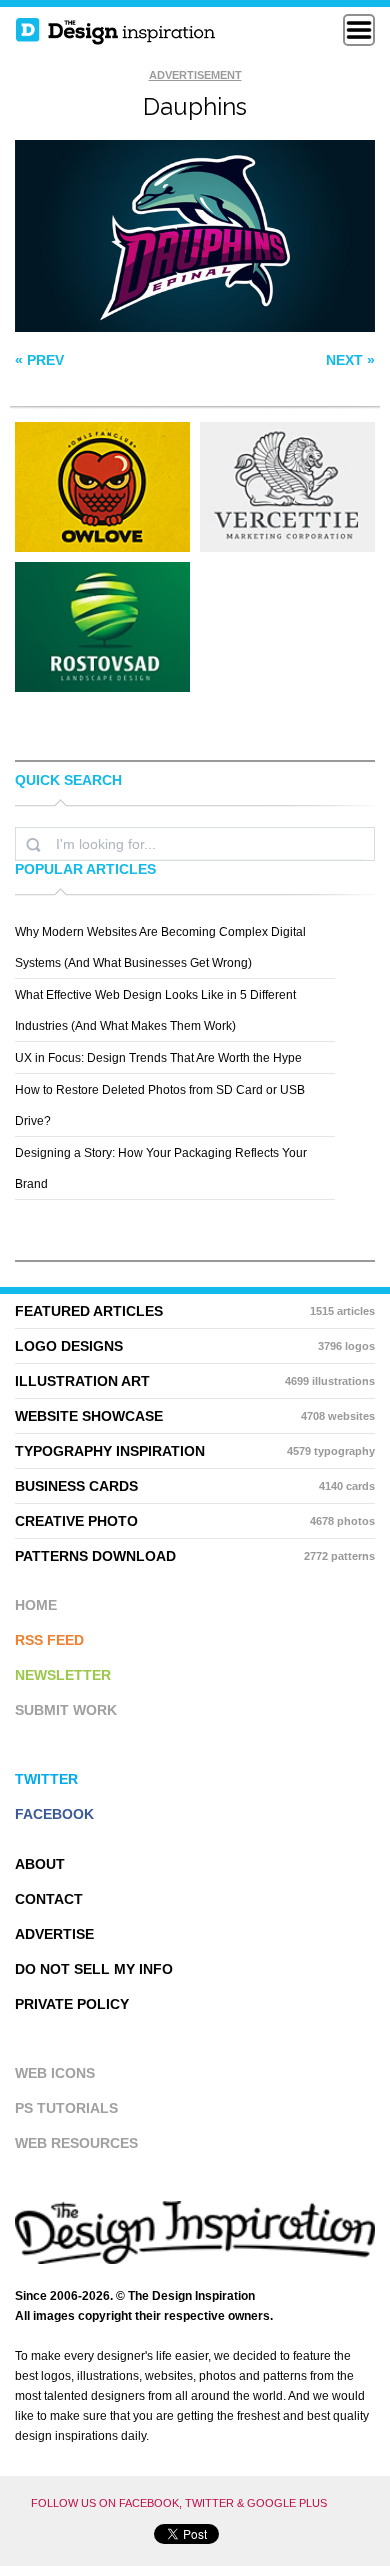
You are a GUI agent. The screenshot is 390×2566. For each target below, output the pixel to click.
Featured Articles (195, 1311)
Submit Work (66, 1710)
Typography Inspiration (195, 1451)
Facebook (54, 1814)
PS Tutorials (66, 2108)
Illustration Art (195, 1381)
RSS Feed (49, 1640)
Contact (49, 1899)
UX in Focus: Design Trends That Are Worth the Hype (158, 1058)
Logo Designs (195, 1346)
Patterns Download (195, 1556)
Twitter (46, 1779)
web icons (55, 2073)
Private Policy (72, 2004)
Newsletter (63, 1675)
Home (36, 1605)
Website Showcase (195, 1416)
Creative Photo (195, 1521)
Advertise (54, 1934)
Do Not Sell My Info (94, 1969)
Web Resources (76, 2143)
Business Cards (195, 1486)
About (40, 1864)
